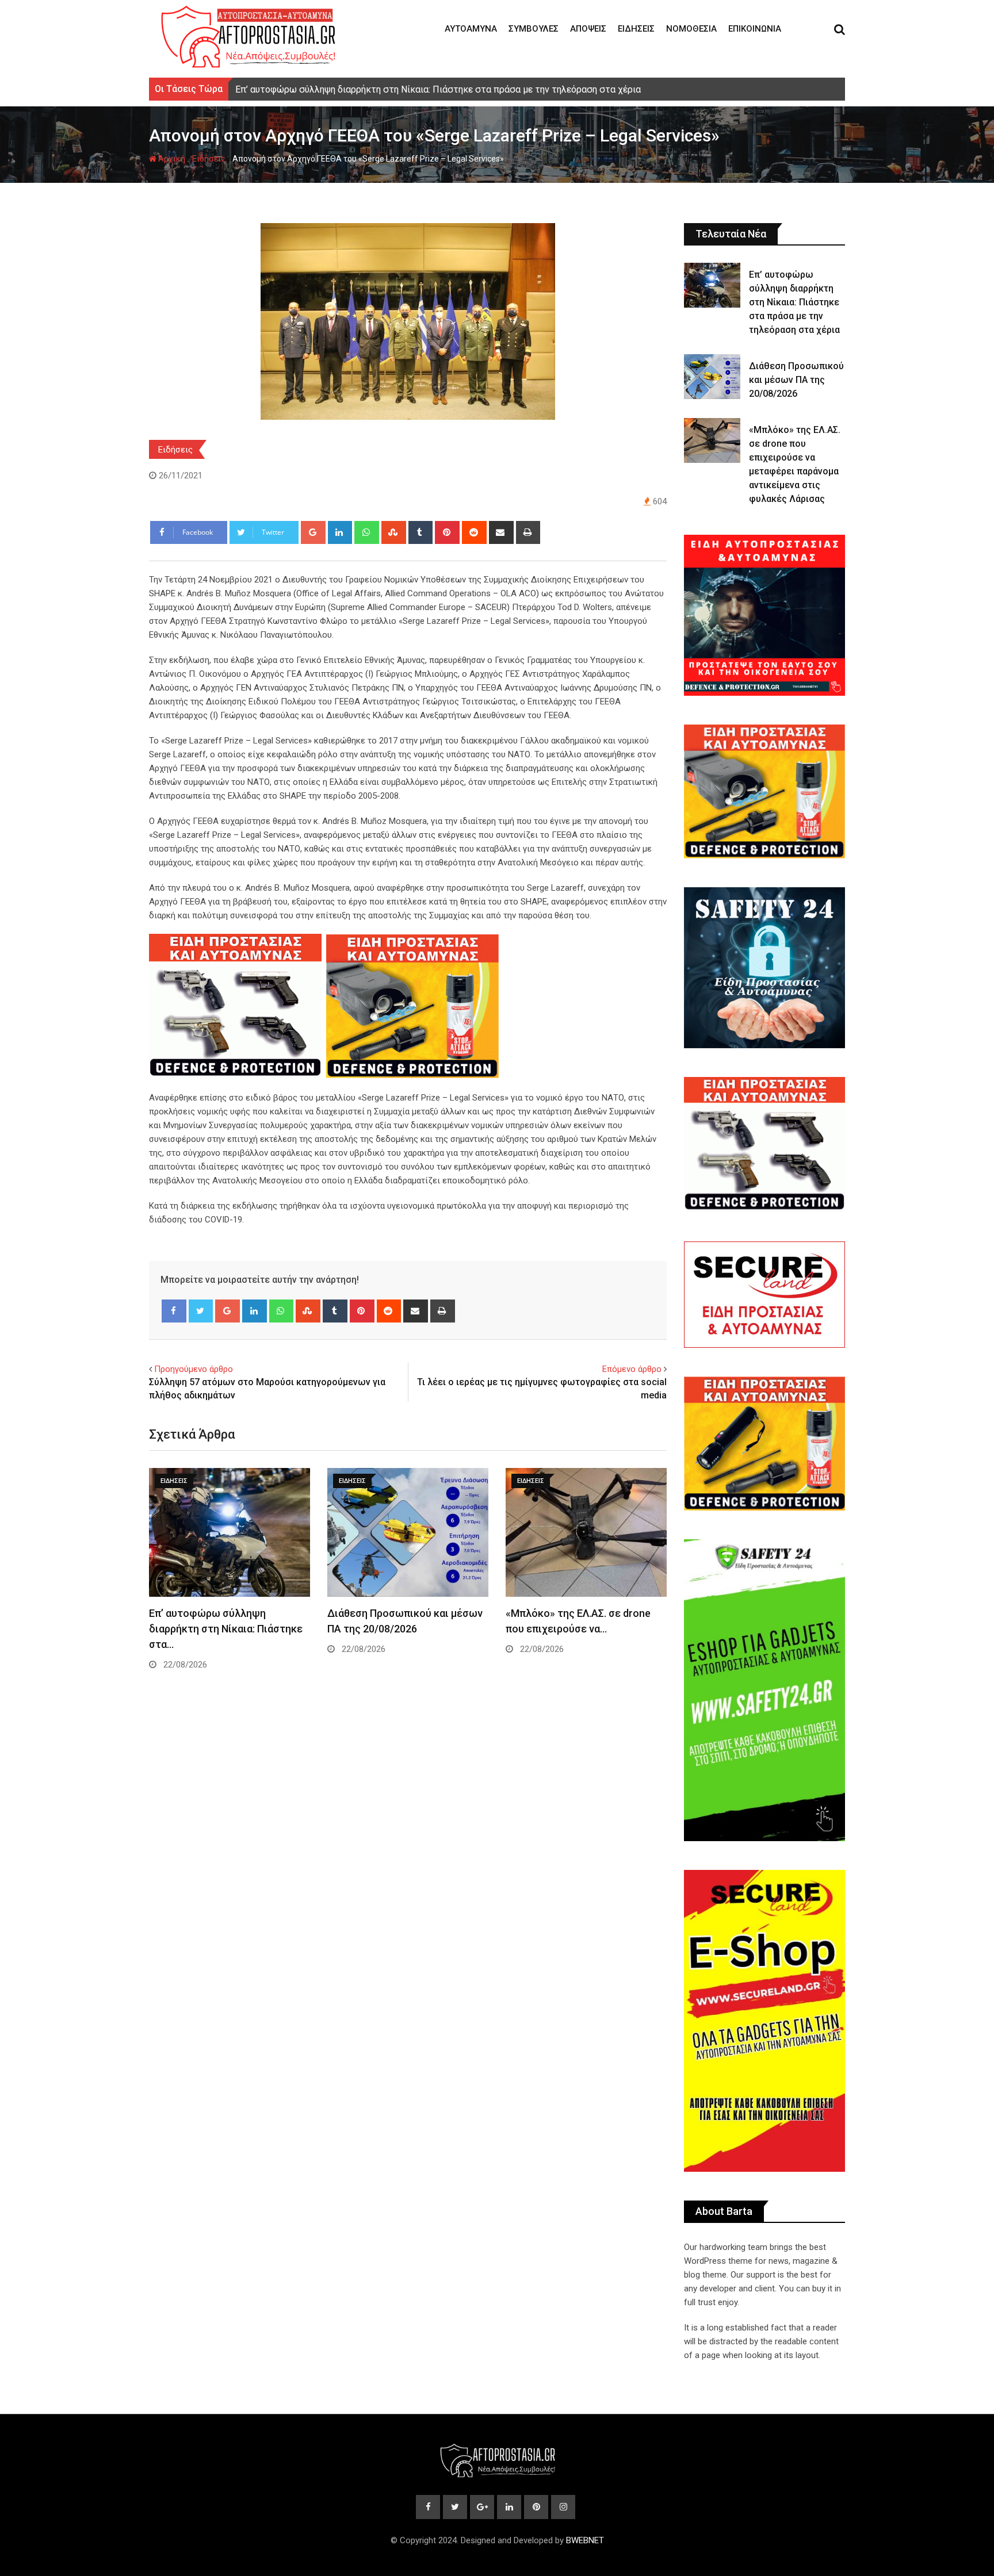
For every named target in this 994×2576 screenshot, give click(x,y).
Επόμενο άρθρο (632, 1369)
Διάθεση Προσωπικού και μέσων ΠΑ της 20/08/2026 (796, 380)
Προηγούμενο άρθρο (194, 1369)
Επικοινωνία (755, 29)
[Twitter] (201, 1311)
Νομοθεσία (691, 29)
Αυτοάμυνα (471, 29)
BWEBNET (585, 2540)
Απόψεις (588, 29)
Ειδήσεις (636, 29)
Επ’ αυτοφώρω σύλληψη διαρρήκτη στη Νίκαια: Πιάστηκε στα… (226, 1629)
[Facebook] (174, 1311)
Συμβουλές (534, 29)
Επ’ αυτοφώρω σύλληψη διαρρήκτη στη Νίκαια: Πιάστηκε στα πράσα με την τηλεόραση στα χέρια (794, 302)
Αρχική (171, 159)
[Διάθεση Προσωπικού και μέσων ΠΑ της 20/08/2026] (712, 377)
